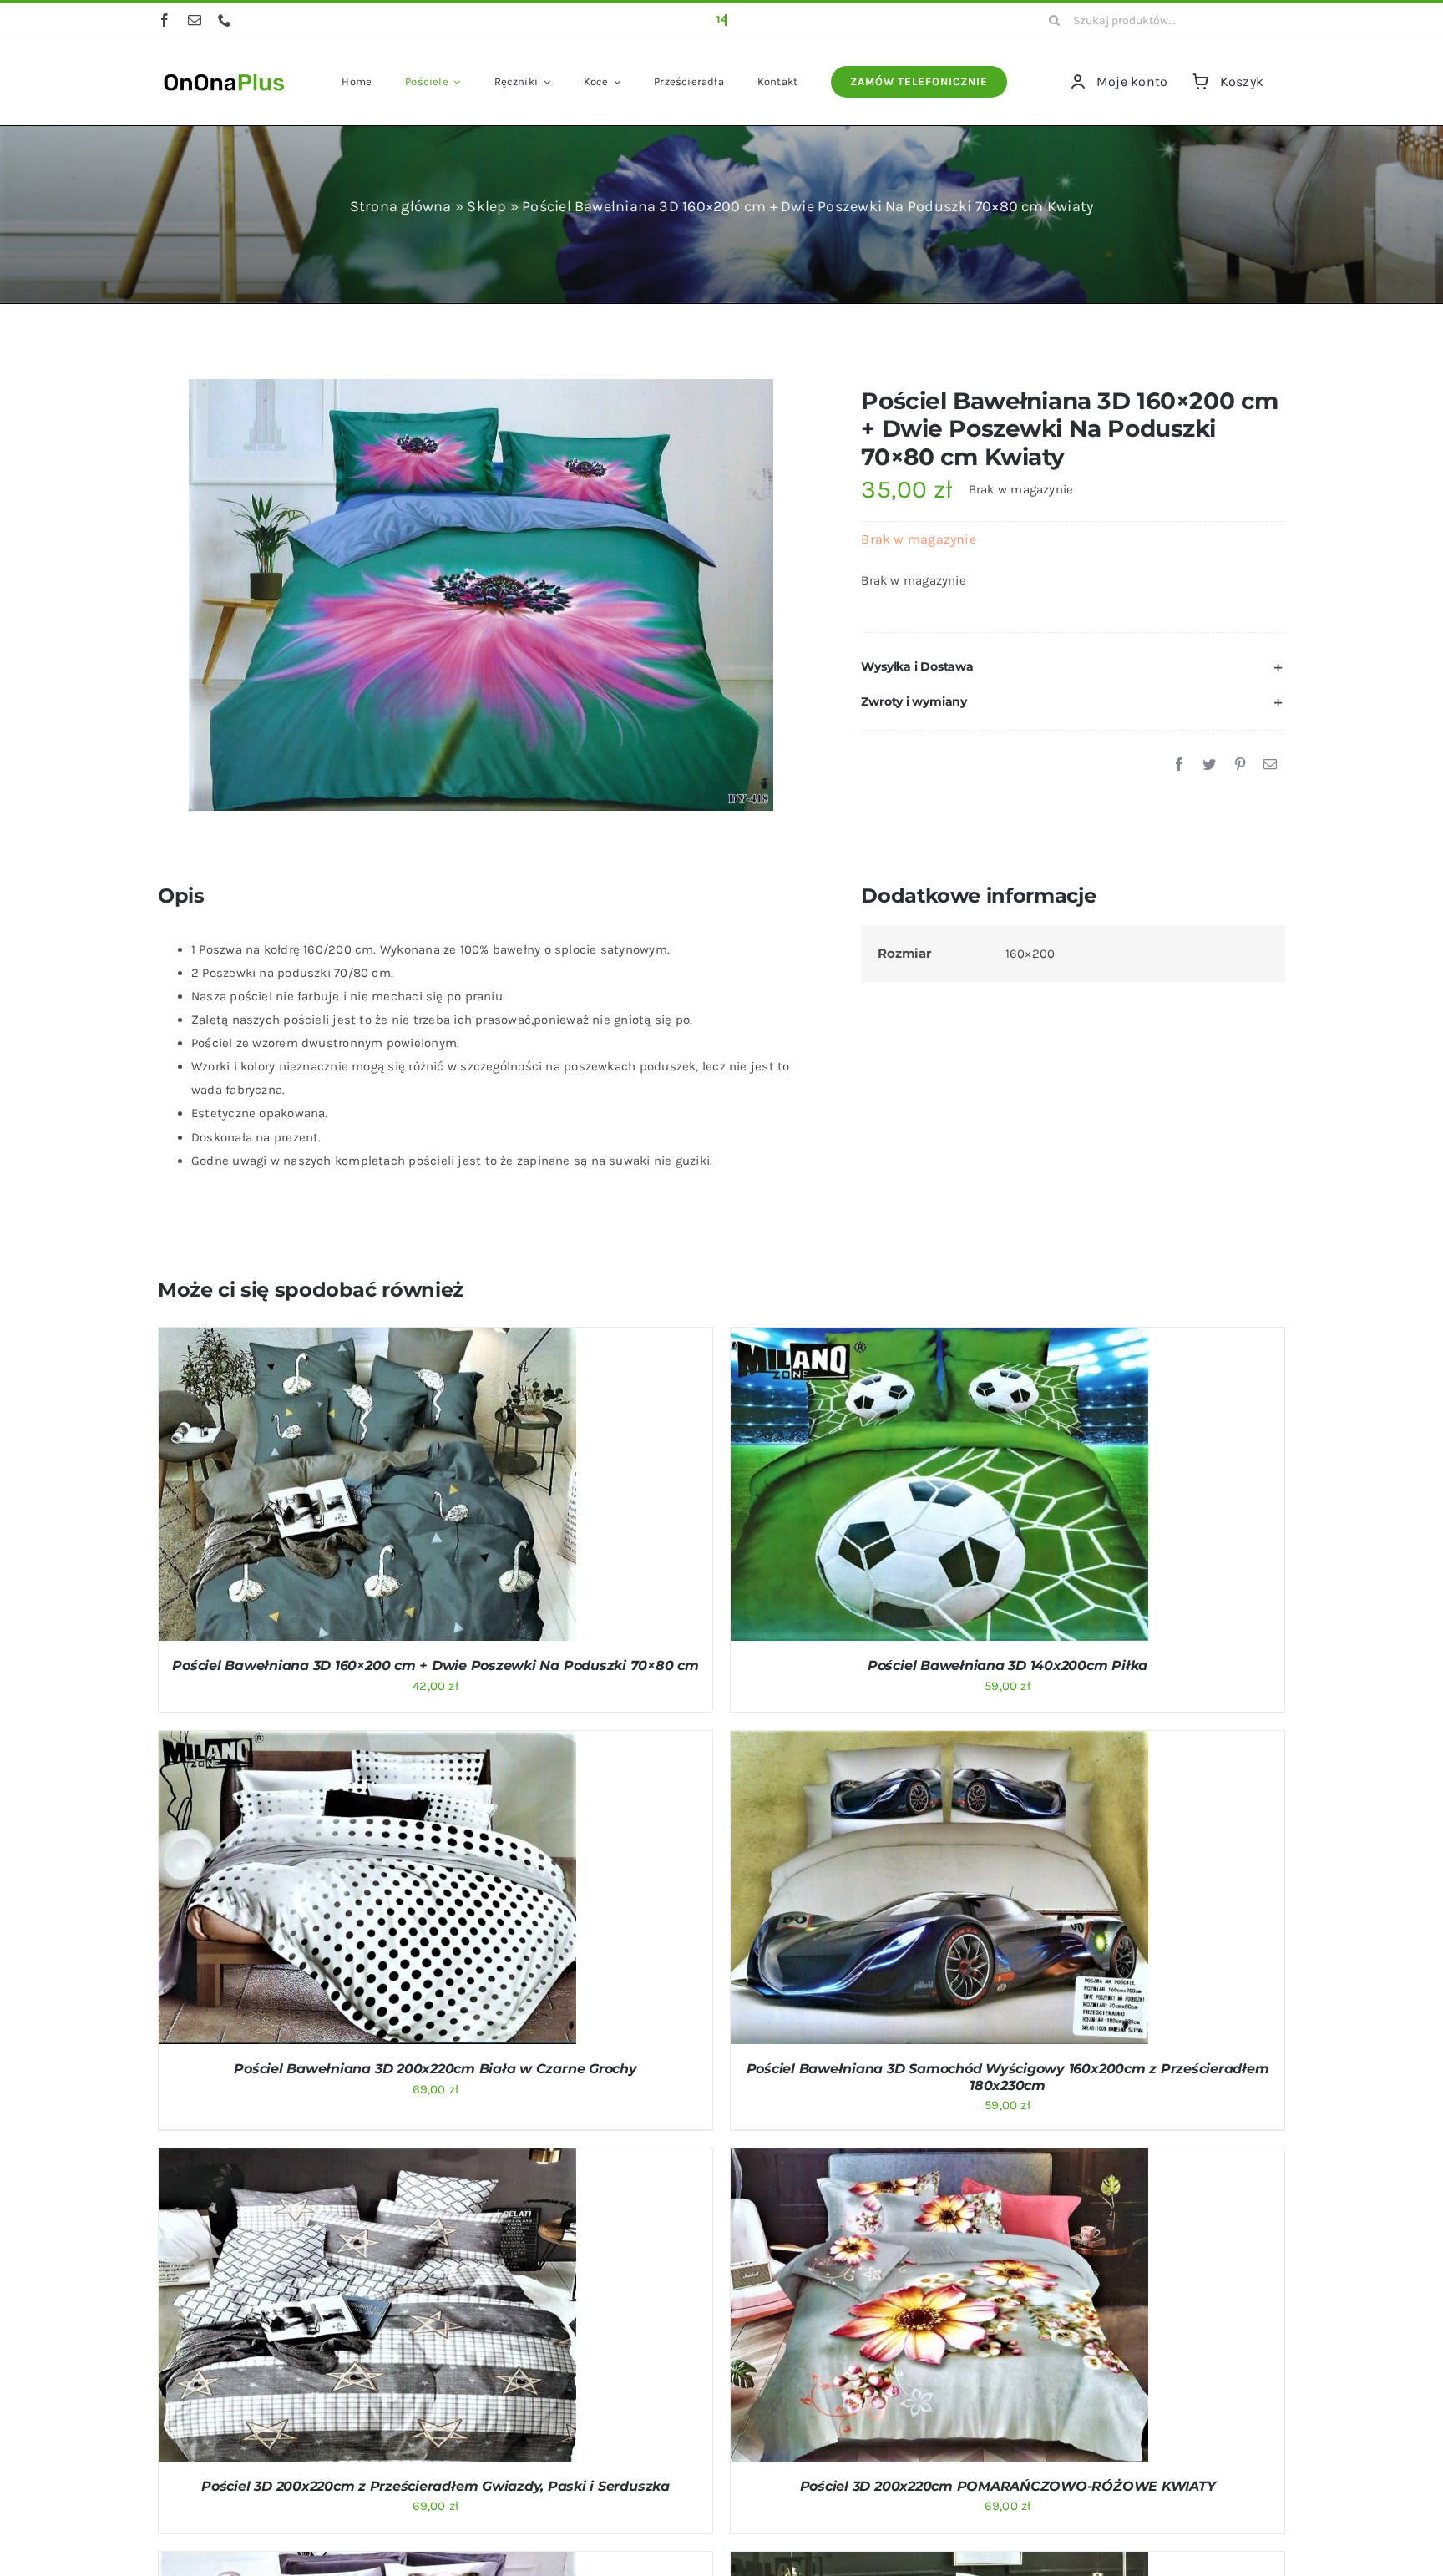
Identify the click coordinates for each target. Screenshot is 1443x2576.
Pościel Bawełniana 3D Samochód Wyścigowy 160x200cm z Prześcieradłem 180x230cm (1008, 2077)
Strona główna (401, 206)
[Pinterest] (1240, 765)
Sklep (486, 206)
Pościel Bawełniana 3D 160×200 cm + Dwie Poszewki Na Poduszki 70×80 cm (435, 1665)
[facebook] (165, 20)
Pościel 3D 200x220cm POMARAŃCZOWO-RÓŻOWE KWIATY (1008, 2486)
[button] (1073, 667)
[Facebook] (1179, 765)
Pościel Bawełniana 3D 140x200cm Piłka (1008, 1665)
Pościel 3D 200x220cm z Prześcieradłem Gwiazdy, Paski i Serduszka (435, 2486)
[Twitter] (1209, 765)
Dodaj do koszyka (323, 1487)
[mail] (195, 20)
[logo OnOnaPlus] (225, 72)
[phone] (225, 20)
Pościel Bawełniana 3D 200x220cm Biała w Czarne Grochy (435, 2069)
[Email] (1270, 765)
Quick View (433, 1487)
